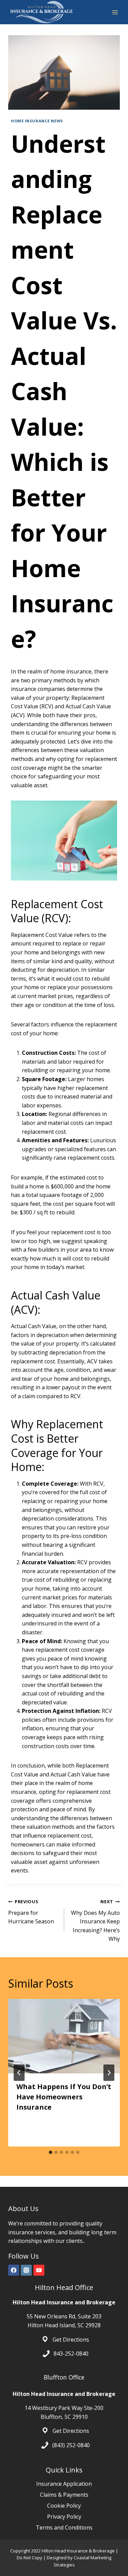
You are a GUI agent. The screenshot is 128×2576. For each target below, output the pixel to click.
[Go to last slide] (19, 2073)
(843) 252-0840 (71, 2445)
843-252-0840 (71, 2354)
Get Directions (71, 2339)
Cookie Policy (64, 2506)
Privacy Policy (64, 2517)
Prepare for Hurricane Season (31, 1912)
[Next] (109, 2073)
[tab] (51, 2152)
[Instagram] (26, 2270)
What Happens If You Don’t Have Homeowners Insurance (64, 2097)
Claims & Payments (64, 2495)
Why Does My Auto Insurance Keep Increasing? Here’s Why (95, 1920)
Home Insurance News (37, 121)
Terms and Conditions (64, 2527)
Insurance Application (64, 2484)
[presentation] (64, 2036)
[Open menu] (115, 12)
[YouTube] (39, 2270)
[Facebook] (14, 2270)
